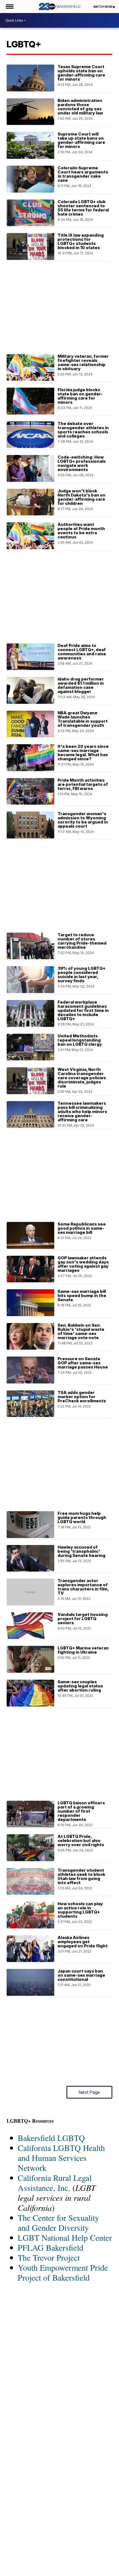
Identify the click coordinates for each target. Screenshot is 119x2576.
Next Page (89, 2092)
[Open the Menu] (9, 7)
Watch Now (103, 7)
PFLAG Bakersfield (51, 2247)
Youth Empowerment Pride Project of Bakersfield (63, 2272)
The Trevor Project (49, 2257)
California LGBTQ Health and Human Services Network (61, 2158)
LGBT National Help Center (65, 2237)
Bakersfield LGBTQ (51, 2138)
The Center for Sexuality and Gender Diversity (58, 2222)
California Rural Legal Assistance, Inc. (55, 2183)
